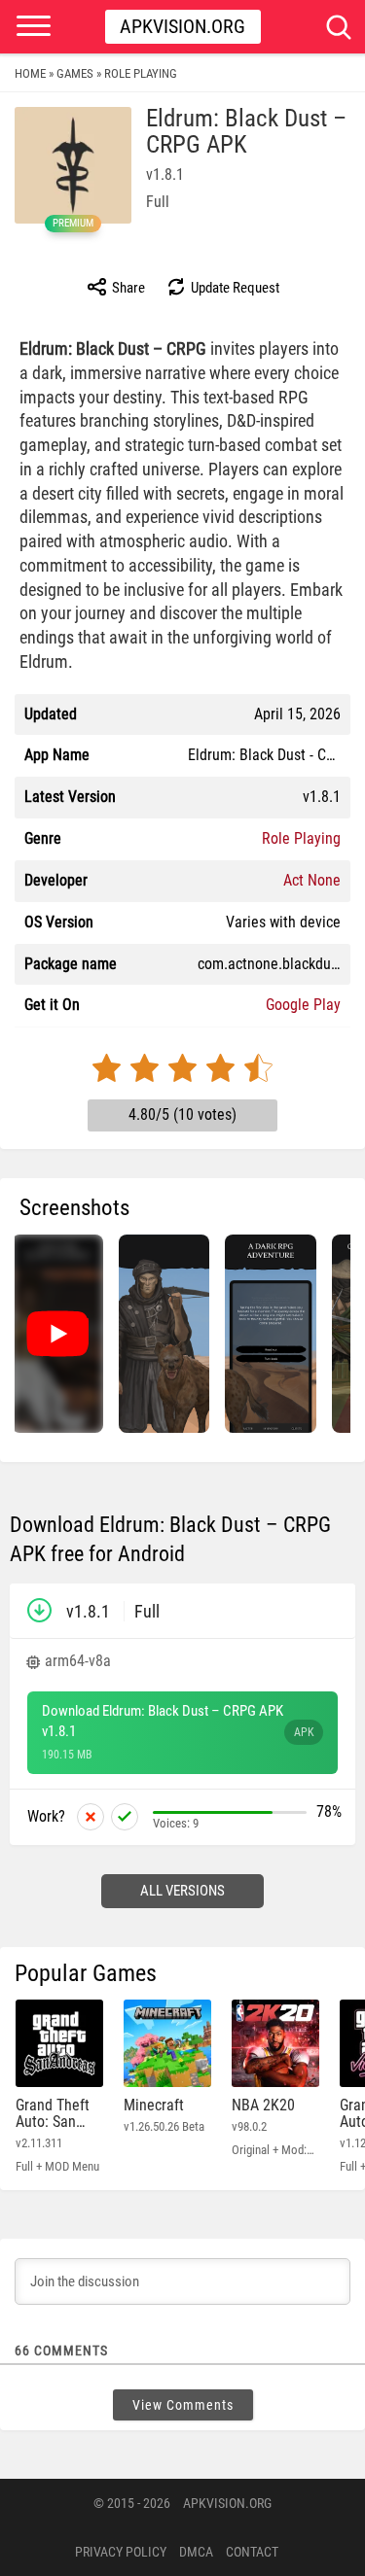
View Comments (183, 2405)
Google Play (303, 1005)
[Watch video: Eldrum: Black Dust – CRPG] (57, 1334)
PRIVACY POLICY (121, 2552)
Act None (312, 880)
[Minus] (91, 1817)
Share (127, 288)
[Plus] (125, 1817)
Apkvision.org (182, 26)
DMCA (196, 2552)
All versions (182, 1891)
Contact (252, 2552)
